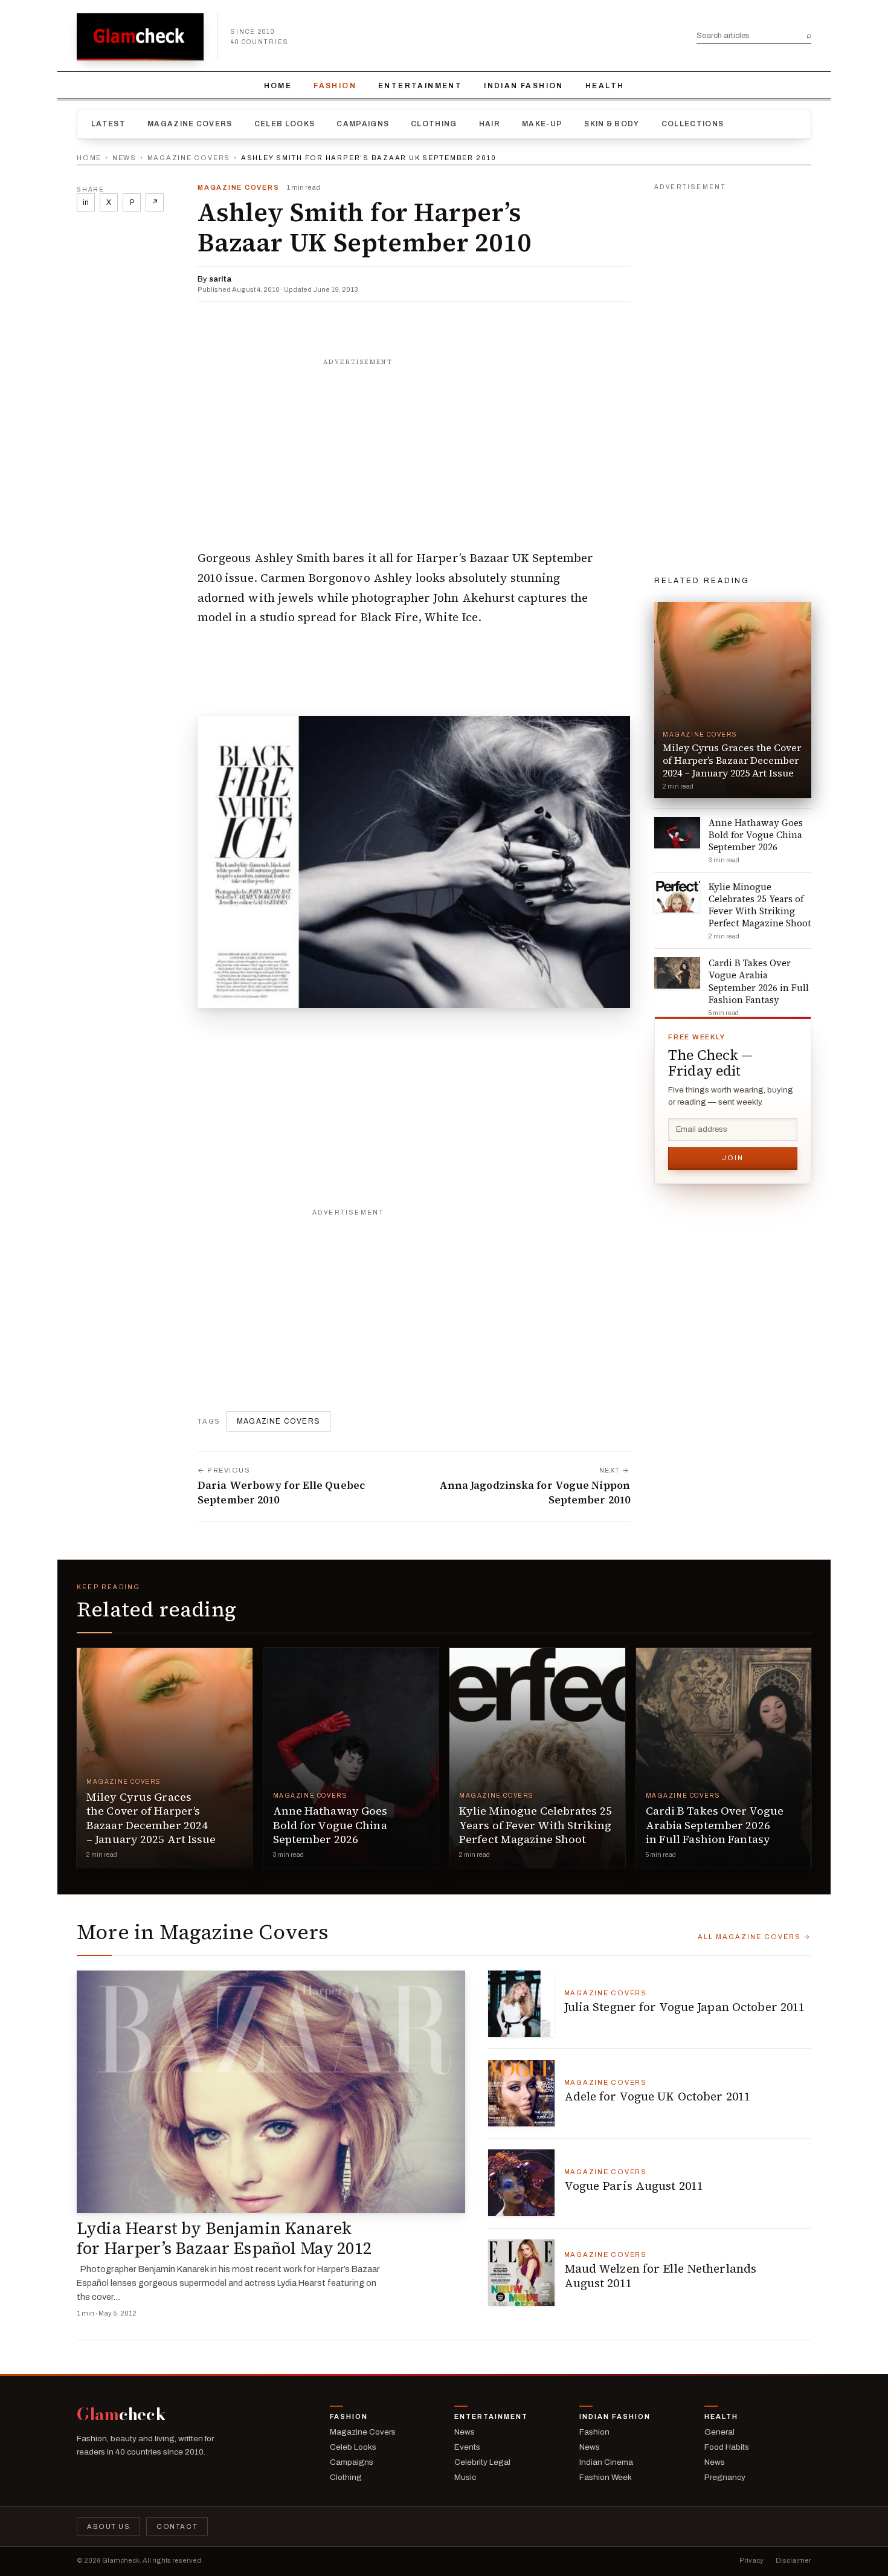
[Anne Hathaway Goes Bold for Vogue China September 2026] (351, 1758)
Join (733, 1158)
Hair (490, 124)
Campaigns (363, 124)
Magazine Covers (190, 124)
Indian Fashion (524, 86)
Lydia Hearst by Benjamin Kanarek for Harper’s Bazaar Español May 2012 (224, 2238)
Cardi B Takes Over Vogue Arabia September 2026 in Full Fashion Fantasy (715, 1825)
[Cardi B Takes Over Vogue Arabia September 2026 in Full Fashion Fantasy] (724, 1758)
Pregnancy (725, 2477)
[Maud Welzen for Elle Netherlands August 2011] (521, 2273)
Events (467, 2447)
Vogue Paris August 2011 (634, 2186)
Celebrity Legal (482, 2462)
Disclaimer (793, 2560)
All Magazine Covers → (754, 1937)
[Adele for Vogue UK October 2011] (521, 2093)
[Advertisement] (414, 448)
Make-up (542, 124)
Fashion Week (606, 2477)
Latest (108, 124)
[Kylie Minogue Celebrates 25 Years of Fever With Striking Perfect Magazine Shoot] (537, 1758)
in (86, 202)
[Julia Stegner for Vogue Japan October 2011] (521, 2004)
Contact (177, 2526)
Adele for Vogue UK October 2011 (658, 2096)
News (124, 158)
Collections (693, 124)
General (719, 2432)
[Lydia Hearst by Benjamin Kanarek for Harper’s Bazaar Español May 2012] (271, 2092)
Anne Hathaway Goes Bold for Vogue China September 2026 (330, 1825)
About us (108, 2526)
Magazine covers (278, 1421)
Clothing (434, 124)
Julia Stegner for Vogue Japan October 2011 (685, 2007)
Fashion (335, 86)
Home (278, 86)
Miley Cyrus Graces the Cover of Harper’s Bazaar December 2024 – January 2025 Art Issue (151, 1818)
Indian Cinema (606, 2462)
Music (465, 2477)
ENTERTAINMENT (420, 86)
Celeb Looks (285, 124)
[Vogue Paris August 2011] (521, 2183)
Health (605, 86)
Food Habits (727, 2447)
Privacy (751, 2560)
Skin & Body (612, 124)
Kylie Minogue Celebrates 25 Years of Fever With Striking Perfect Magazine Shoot (536, 1825)
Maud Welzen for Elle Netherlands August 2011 (661, 2276)
